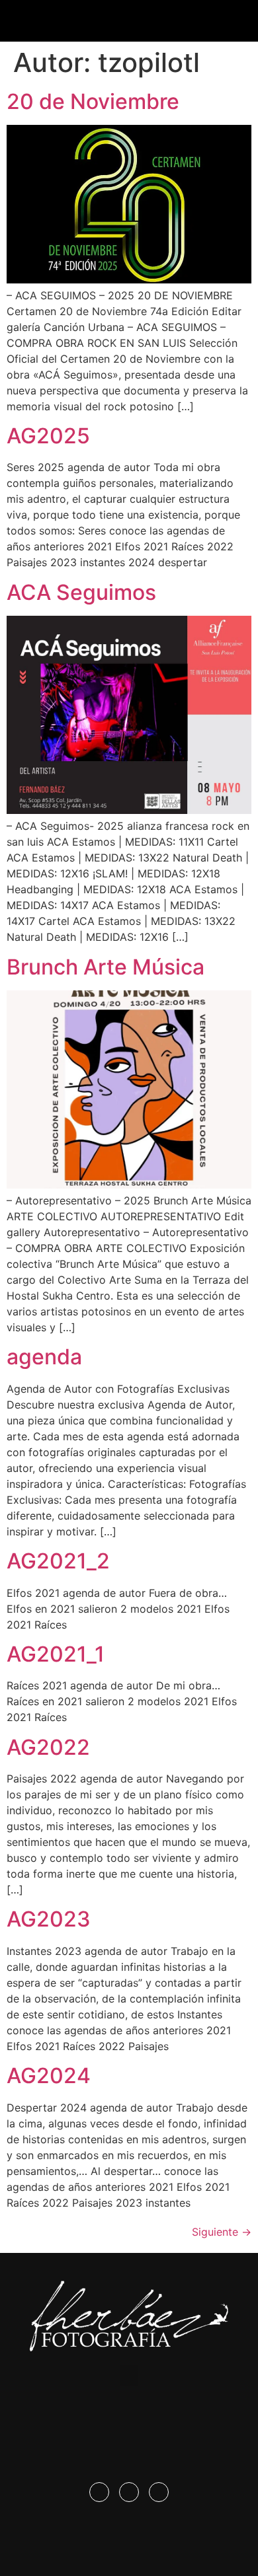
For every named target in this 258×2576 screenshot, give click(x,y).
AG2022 (48, 1747)
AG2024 (49, 2076)
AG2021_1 (56, 1654)
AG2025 (48, 436)
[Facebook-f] (99, 2492)
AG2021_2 (58, 1561)
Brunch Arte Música (106, 967)
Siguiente (222, 2232)
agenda (44, 1357)
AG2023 (49, 1919)
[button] (129, 18)
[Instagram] (129, 2492)
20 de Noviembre (93, 101)
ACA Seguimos (81, 592)
